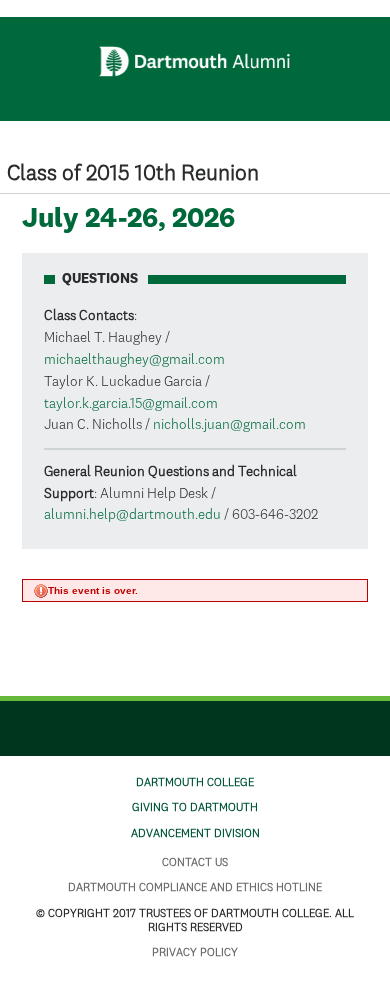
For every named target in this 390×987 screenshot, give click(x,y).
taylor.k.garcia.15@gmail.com (131, 404)
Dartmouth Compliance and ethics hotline (195, 888)
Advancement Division (195, 834)
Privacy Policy (195, 953)
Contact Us (195, 863)
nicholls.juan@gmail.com (229, 425)
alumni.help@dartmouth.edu (132, 515)
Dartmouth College (195, 783)
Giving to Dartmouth (195, 808)
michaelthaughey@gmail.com (134, 360)
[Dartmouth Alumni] (195, 61)
